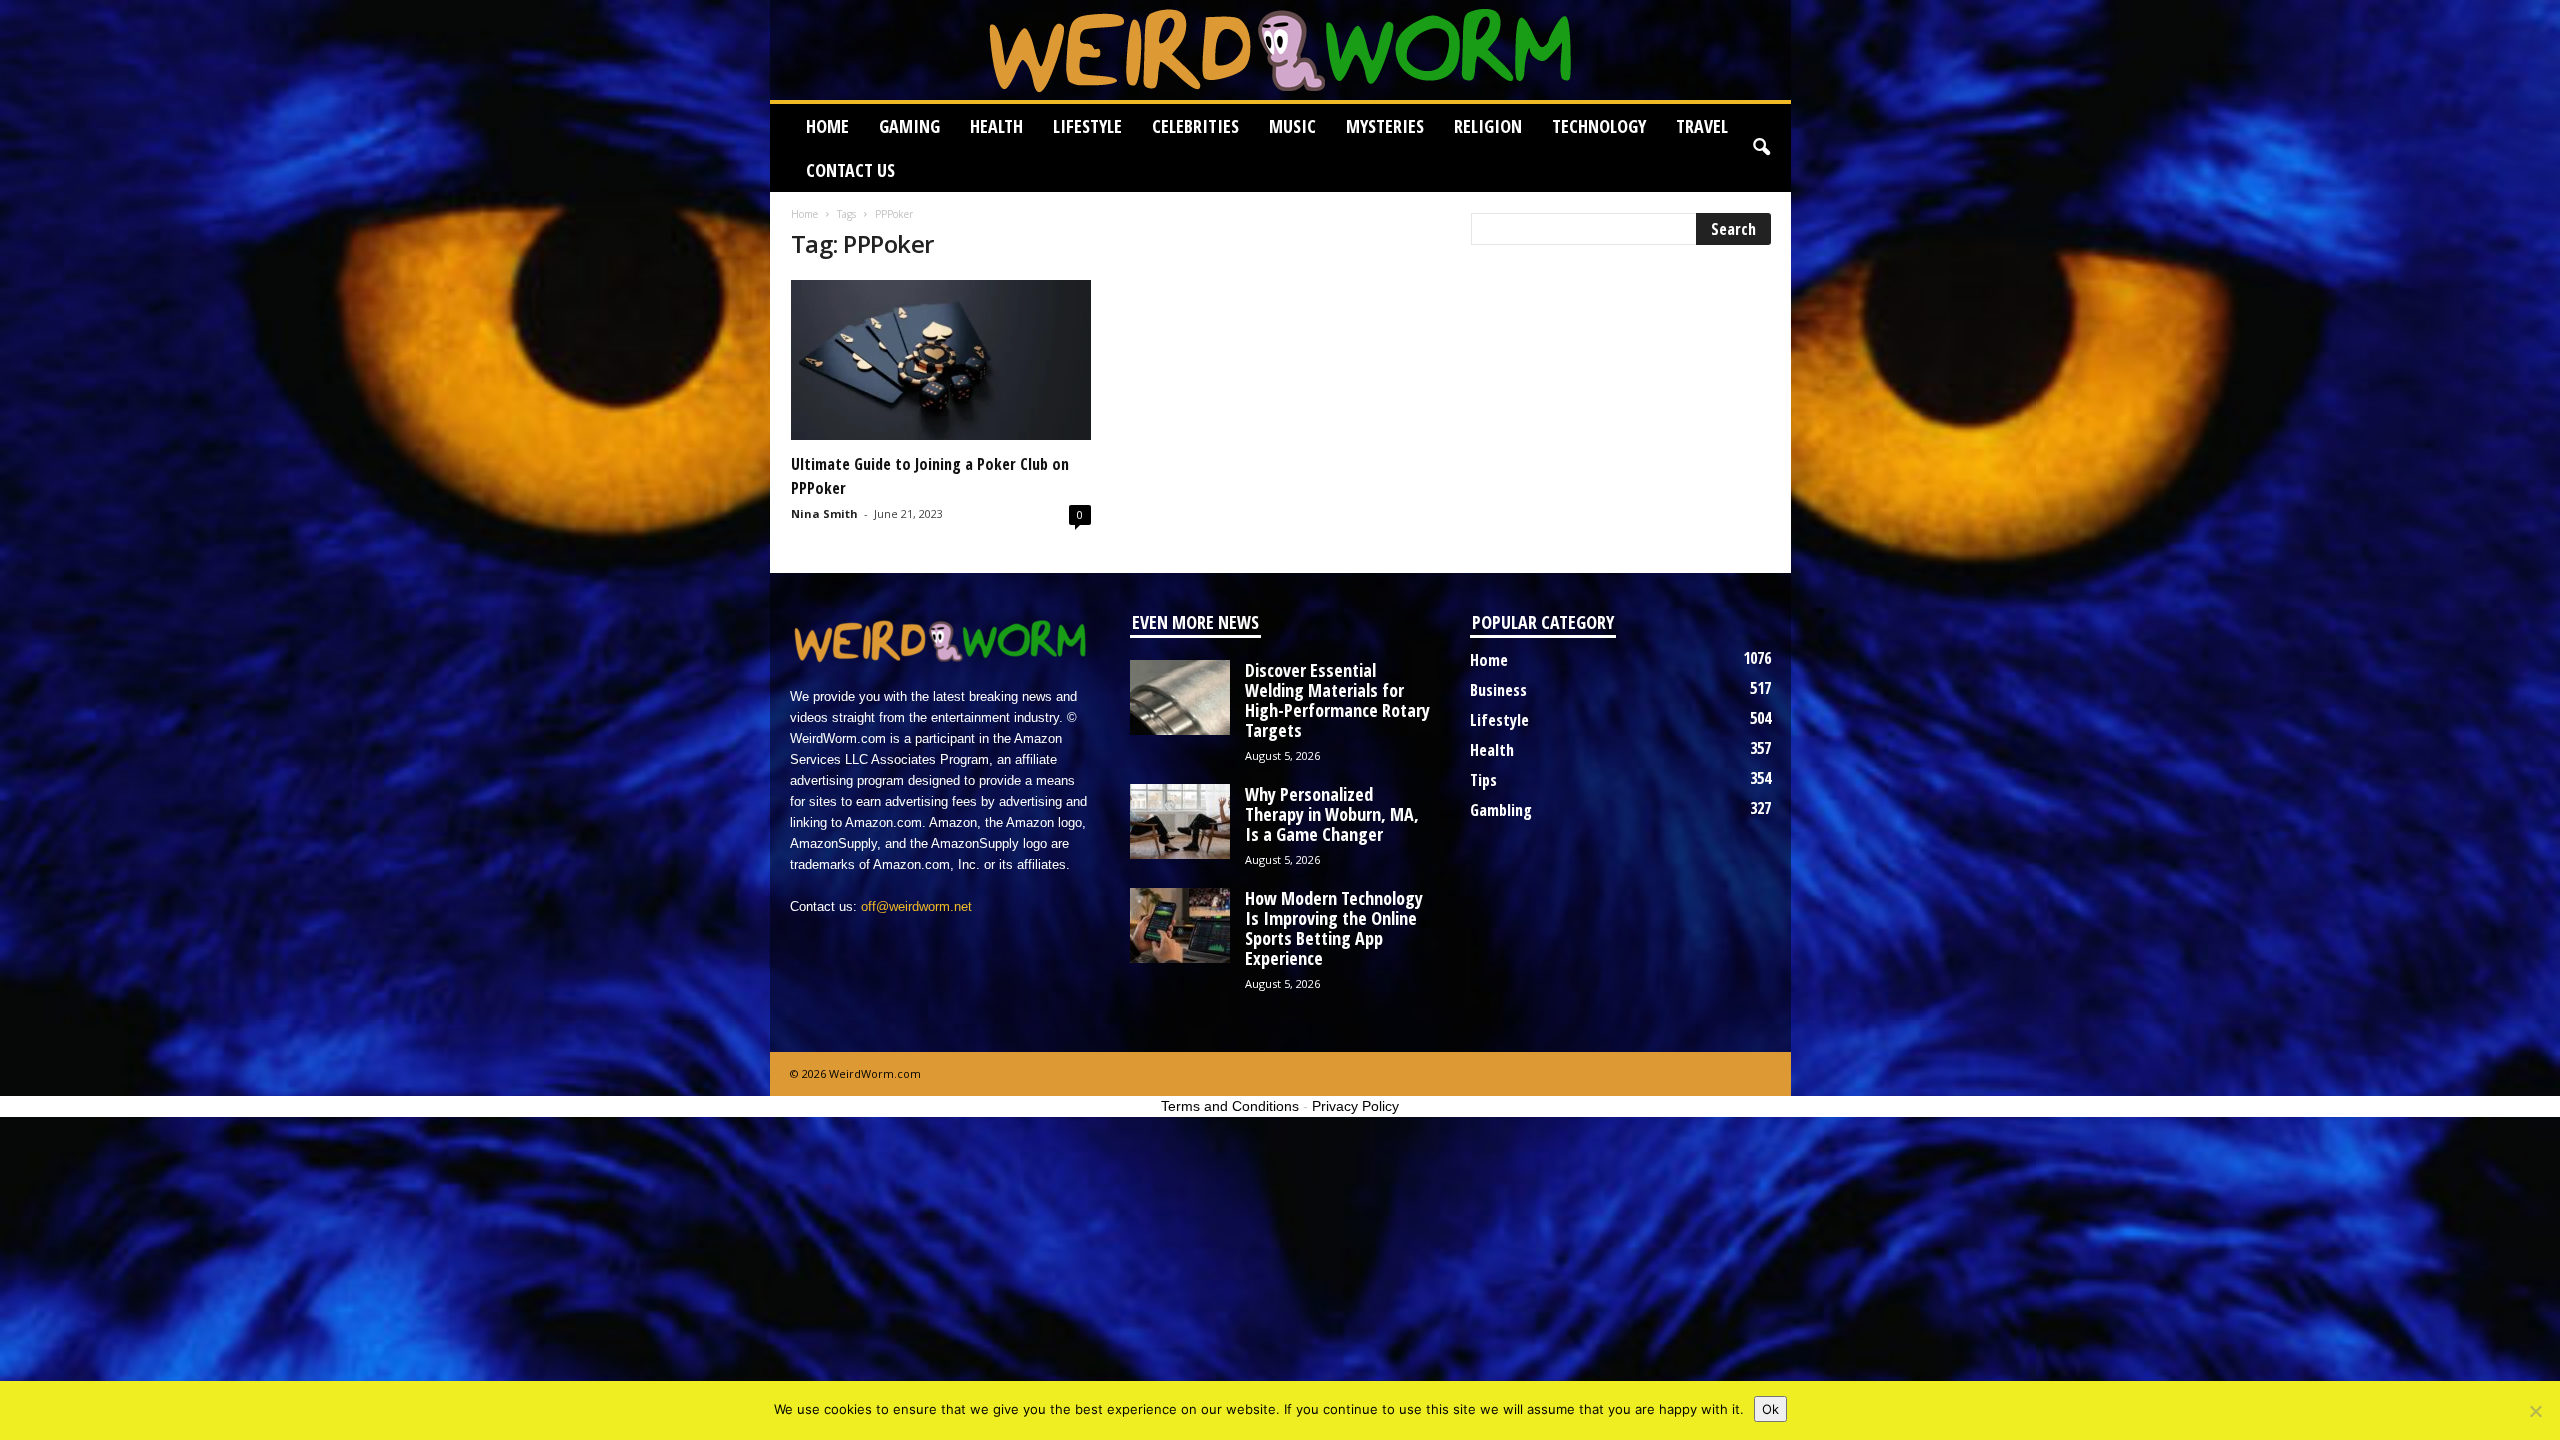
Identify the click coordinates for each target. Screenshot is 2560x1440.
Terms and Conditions (1230, 1106)
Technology (1599, 126)
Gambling (1501, 810)
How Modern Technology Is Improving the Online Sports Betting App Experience (1334, 928)
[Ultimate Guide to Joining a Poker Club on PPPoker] (941, 360)
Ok (1770, 1409)
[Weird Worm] (1280, 50)
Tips (1483, 780)
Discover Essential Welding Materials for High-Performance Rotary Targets (1337, 700)
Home (827, 126)
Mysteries (1385, 126)
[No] (2535, 1411)
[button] (1761, 148)
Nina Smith (824, 513)
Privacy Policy (1355, 1106)
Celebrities (1195, 126)
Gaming (909, 126)
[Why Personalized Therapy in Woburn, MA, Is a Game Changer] (1180, 821)
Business (1498, 690)
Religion (1488, 126)
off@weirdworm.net (916, 906)
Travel (1702, 126)
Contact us (850, 170)
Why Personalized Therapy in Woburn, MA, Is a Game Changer (1332, 814)
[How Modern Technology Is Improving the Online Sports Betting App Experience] (1180, 925)
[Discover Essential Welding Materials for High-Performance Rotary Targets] (1180, 697)
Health (996, 126)
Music (1292, 126)
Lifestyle (1087, 126)
